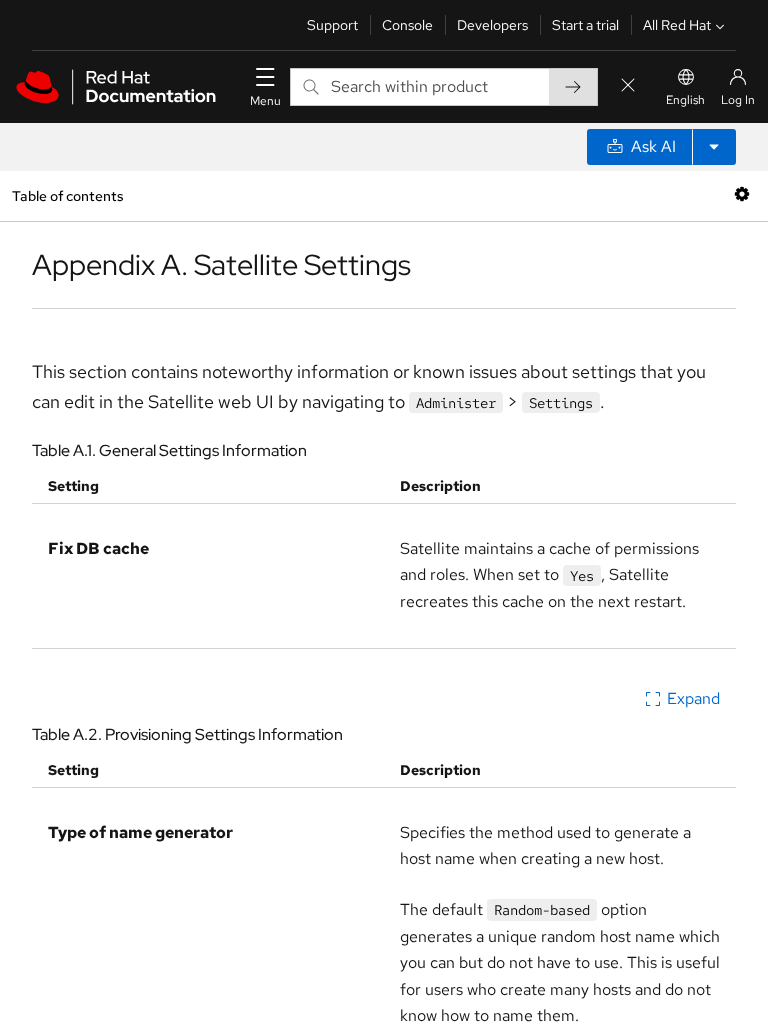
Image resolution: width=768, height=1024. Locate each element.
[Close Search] (628, 86)
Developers (492, 25)
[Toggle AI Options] (714, 147)
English (685, 100)
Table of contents (67, 195)
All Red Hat (677, 25)
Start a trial (585, 25)
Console (407, 25)
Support (332, 25)
